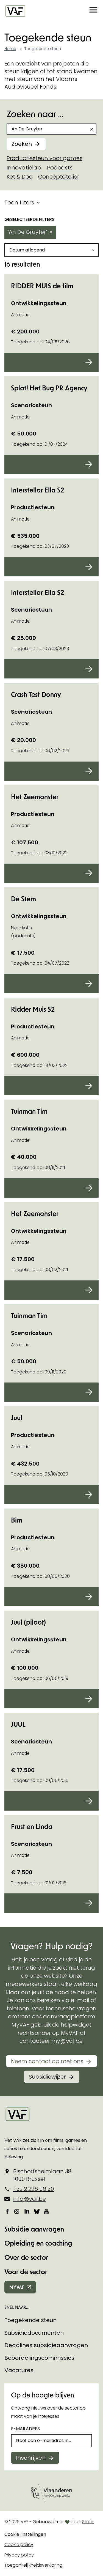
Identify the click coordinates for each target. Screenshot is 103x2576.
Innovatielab (24, 168)
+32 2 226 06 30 (34, 2189)
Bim (17, 1520)
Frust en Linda (32, 1826)
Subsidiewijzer (47, 2077)
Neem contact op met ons (47, 2061)
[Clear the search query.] (92, 129)
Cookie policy (19, 2544)
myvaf (17, 2287)
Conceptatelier (59, 177)
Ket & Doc (20, 177)
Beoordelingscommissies (39, 2358)
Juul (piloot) (28, 1622)
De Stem (23, 899)
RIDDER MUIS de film (42, 286)
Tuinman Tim (29, 1111)
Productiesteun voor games (44, 158)
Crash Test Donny (36, 694)
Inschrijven (31, 2458)
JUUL (18, 1724)
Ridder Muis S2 (33, 1009)
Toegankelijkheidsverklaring (33, 2565)
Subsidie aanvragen (34, 2229)
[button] (93, 11)
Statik (88, 2522)
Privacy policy (19, 2555)
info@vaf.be (30, 2199)
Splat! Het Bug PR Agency (49, 388)
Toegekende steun (30, 2320)
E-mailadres (25, 2429)
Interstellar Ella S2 (37, 490)
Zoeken (22, 144)
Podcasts (60, 168)
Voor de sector (26, 2272)
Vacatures (19, 2370)
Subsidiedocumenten (34, 2333)
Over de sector (26, 2257)
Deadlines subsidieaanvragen (46, 2345)
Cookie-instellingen (25, 2534)
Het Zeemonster (35, 797)
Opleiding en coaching (38, 2243)
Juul (17, 1418)
